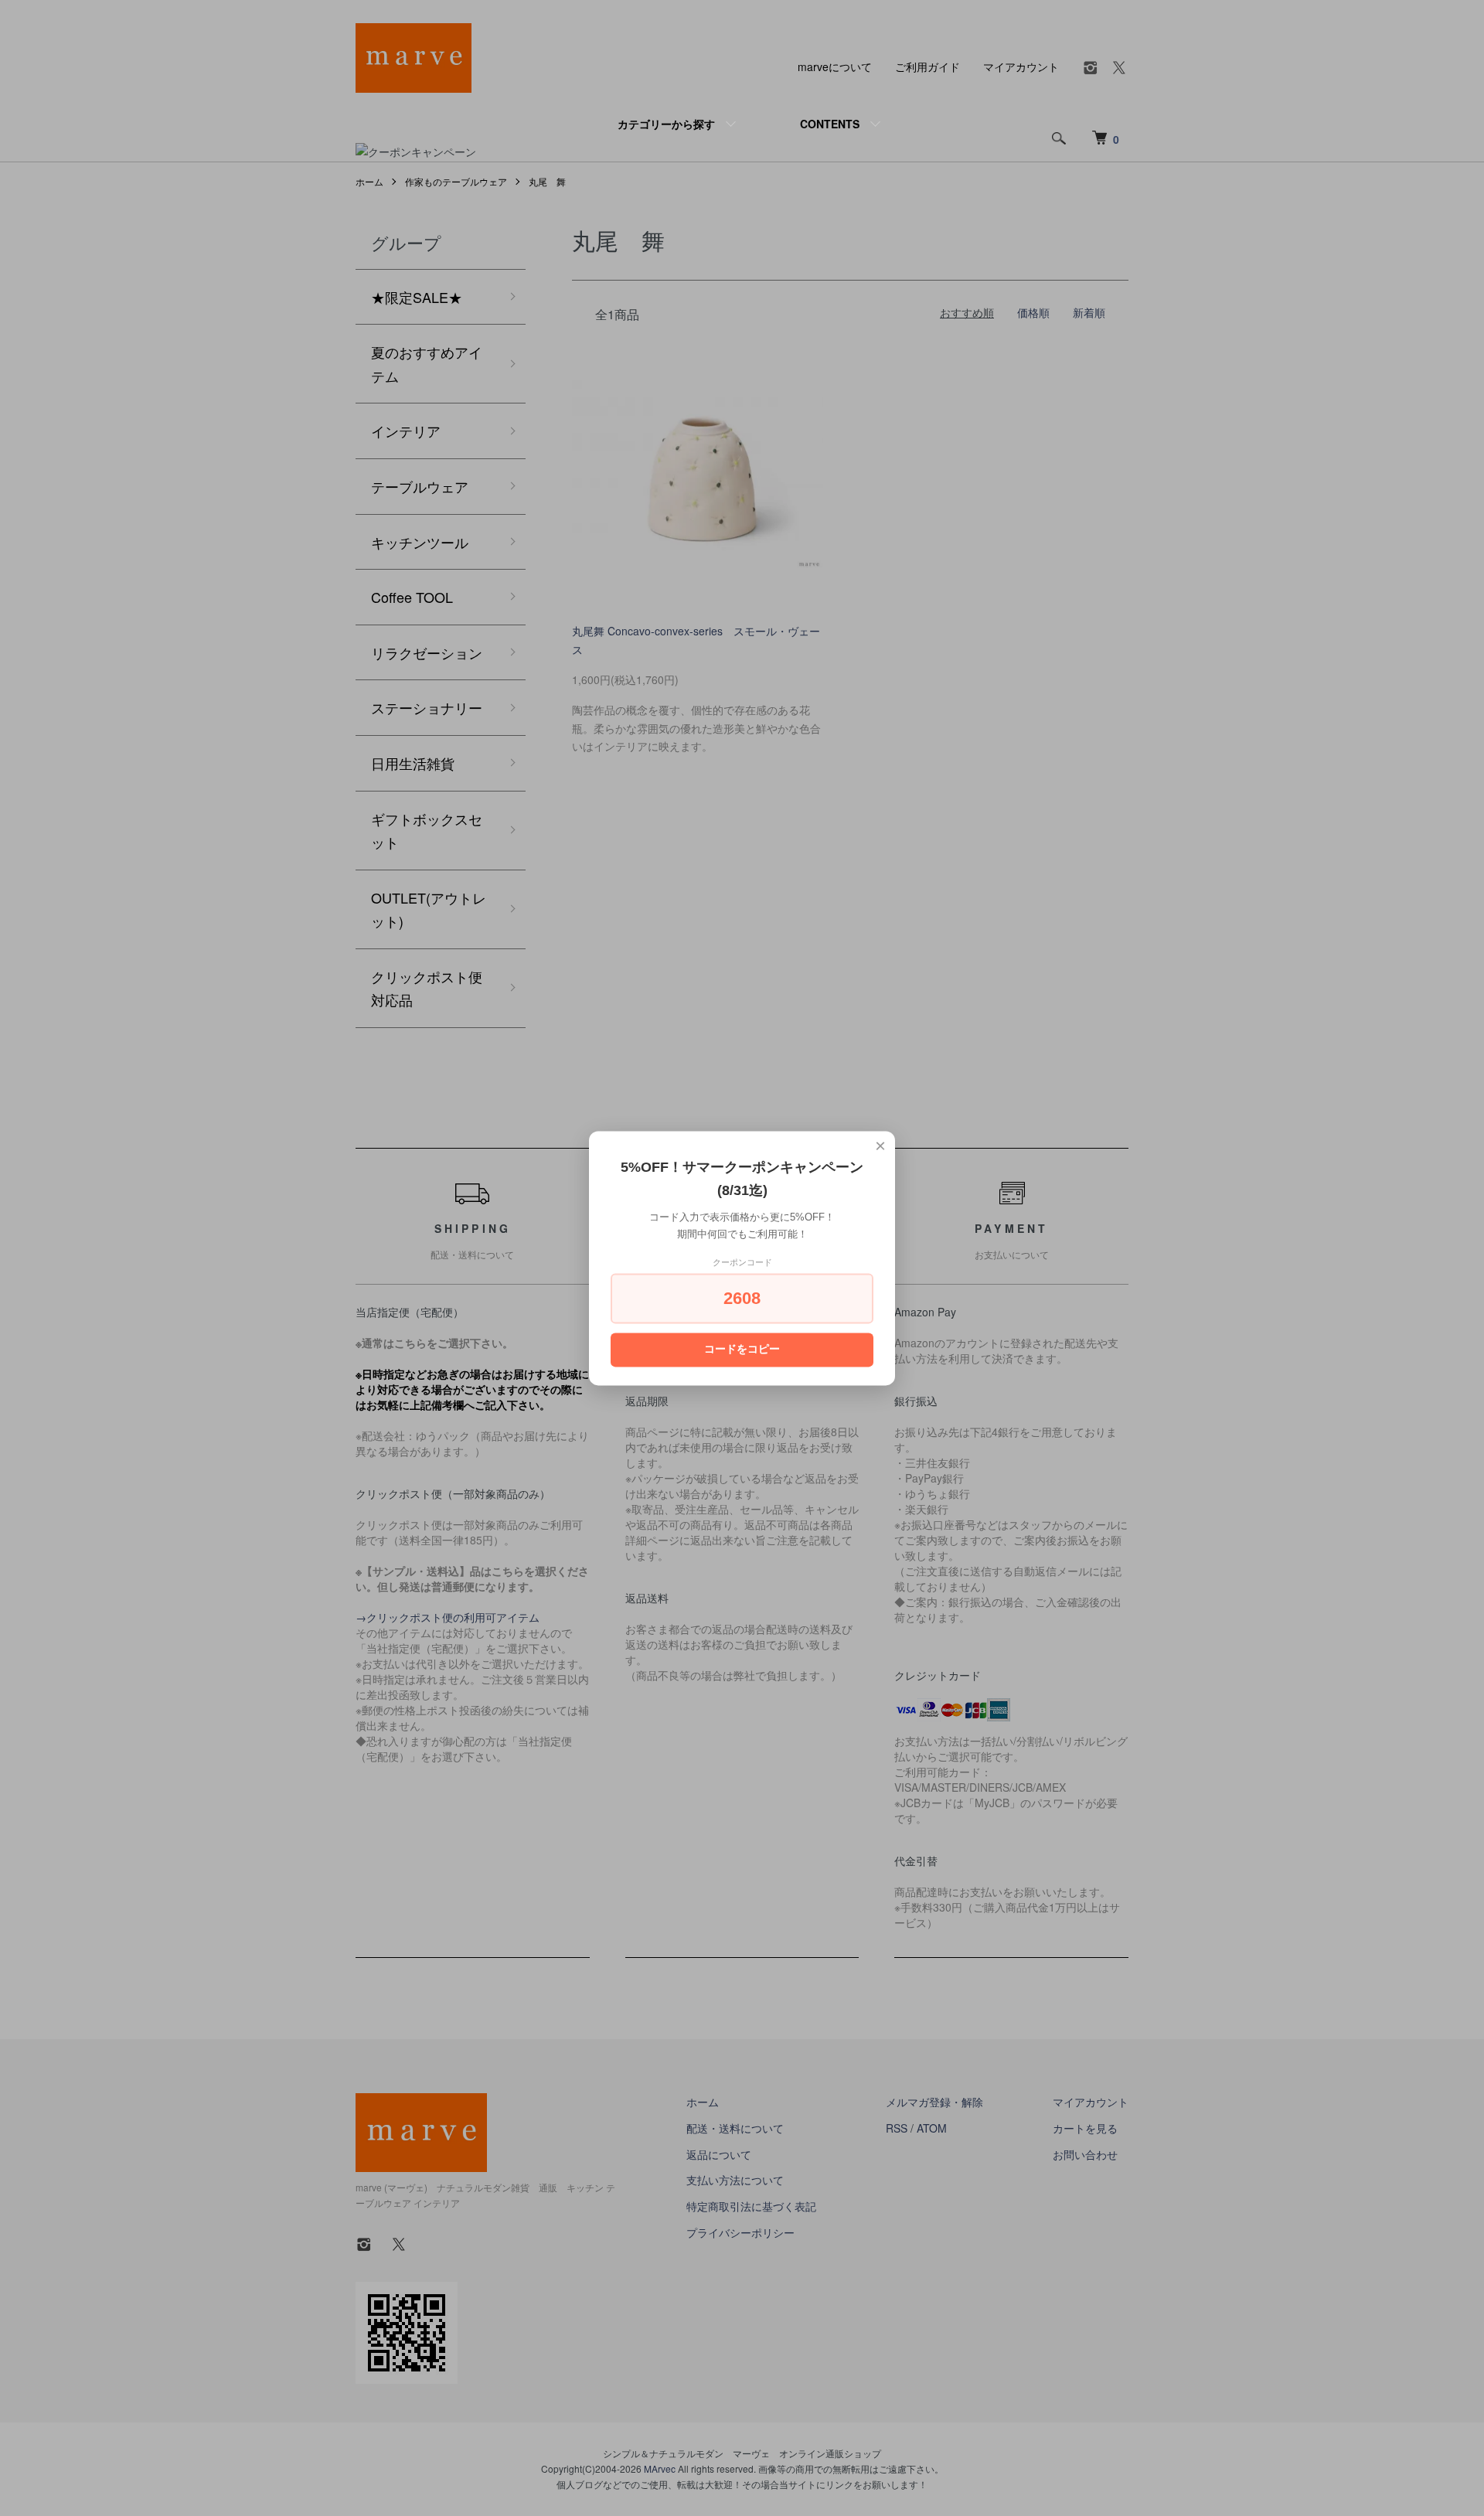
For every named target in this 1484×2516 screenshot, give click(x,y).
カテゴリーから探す (666, 124)
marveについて (835, 66)
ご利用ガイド (927, 66)
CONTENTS (830, 124)
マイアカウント (1021, 66)
